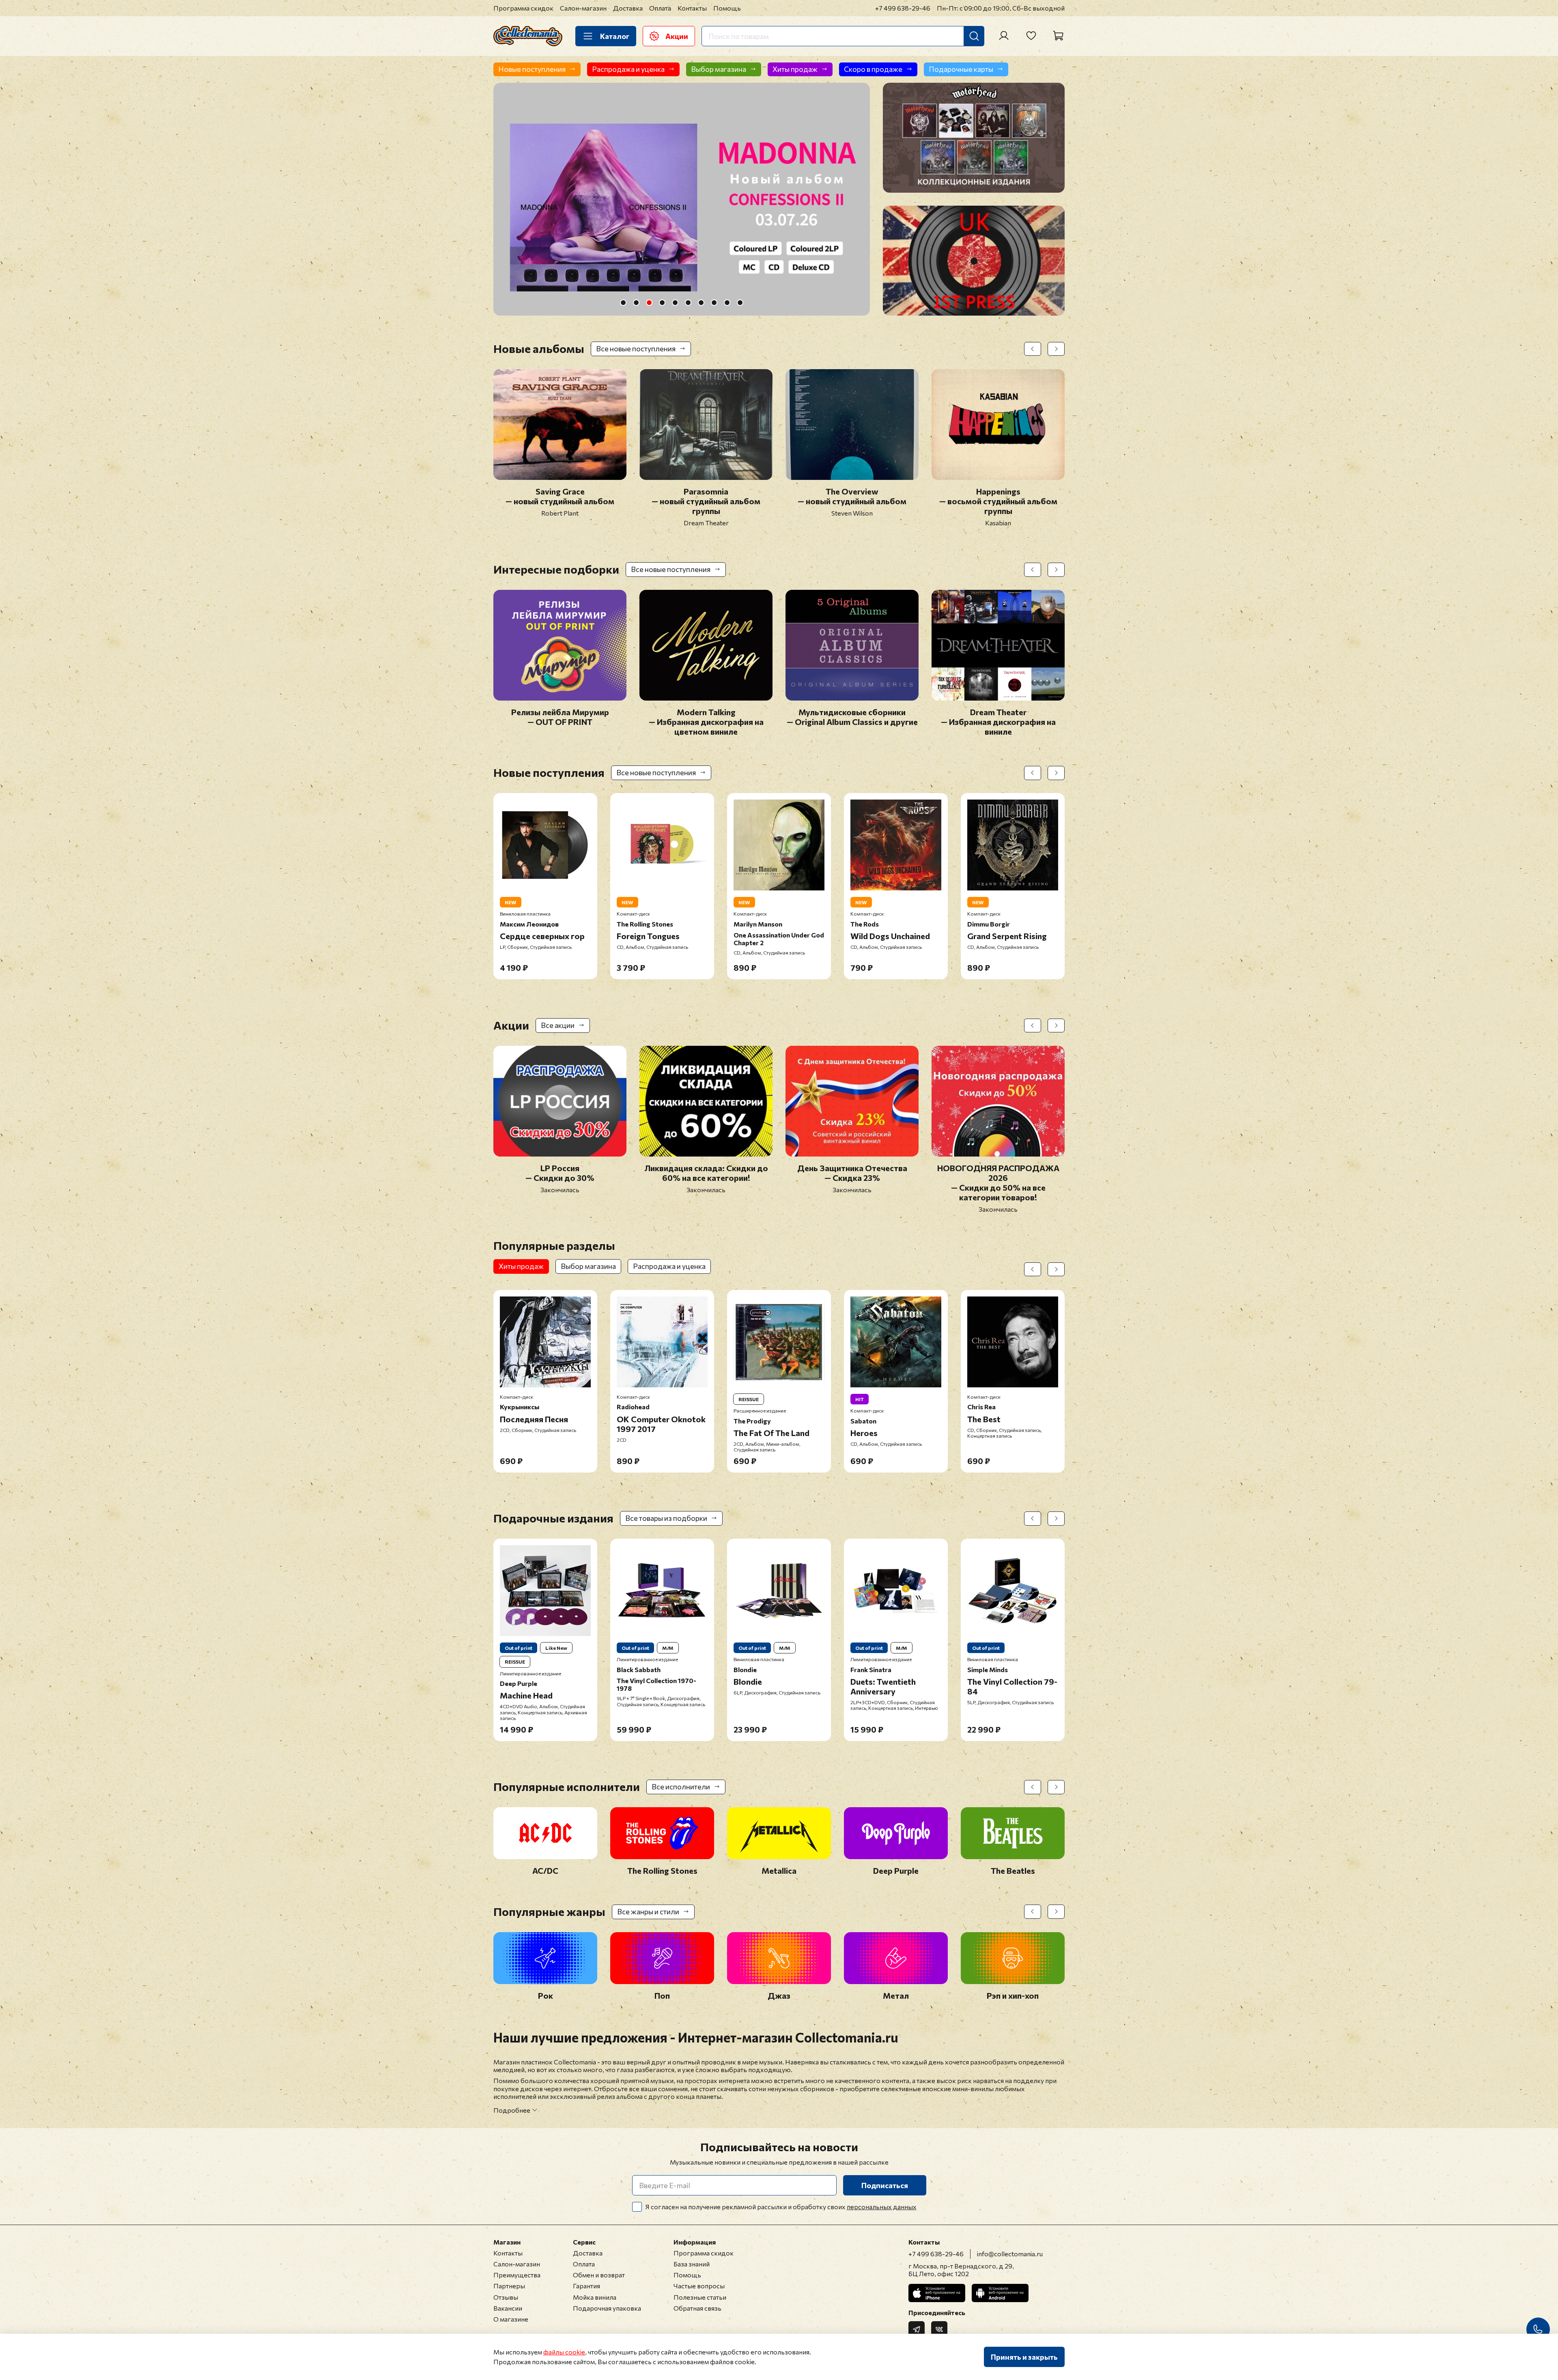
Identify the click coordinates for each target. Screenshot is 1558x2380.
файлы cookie (564, 2352)
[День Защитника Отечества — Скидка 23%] (852, 1151)
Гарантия (586, 2286)
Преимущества (517, 2275)
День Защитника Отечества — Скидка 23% (852, 1173)
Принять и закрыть (1024, 2357)
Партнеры (509, 2286)
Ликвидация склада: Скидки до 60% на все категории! (706, 1173)
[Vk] (939, 2329)
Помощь (727, 8)
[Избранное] (1031, 36)
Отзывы (506, 2297)
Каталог (615, 36)
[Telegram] (917, 2329)
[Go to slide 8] (714, 303)
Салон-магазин (583, 8)
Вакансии (508, 2308)
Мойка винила (595, 2297)
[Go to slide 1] (623, 303)
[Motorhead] (974, 138)
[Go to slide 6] (688, 303)
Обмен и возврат (599, 2275)
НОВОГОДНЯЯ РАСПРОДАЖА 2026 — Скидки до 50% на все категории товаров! (998, 1182)
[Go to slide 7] (701, 303)
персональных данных (882, 2207)
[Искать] (974, 36)
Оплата (660, 8)
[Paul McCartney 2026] (682, 199)
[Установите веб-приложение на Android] (1000, 2293)
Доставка (628, 8)
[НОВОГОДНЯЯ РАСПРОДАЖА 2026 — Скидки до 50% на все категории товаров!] (998, 1151)
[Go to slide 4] (662, 303)
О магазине (511, 2319)
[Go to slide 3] (649, 303)
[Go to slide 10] (740, 303)
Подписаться (885, 2185)
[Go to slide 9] (727, 303)
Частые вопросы (699, 2286)
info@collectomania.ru (1010, 2254)
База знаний (692, 2264)
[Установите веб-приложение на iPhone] (937, 2293)
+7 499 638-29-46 (903, 8)
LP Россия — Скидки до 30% (560, 1173)
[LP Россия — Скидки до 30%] (560, 1151)
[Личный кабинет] (1004, 36)
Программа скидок (523, 8)
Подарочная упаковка (607, 2308)
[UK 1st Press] (974, 261)
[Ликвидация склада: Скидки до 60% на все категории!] (706, 1151)
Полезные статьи (700, 2297)
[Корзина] (1058, 36)
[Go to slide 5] (675, 303)
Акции (677, 36)
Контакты (692, 8)
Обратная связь (697, 2308)
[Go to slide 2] (636, 303)
